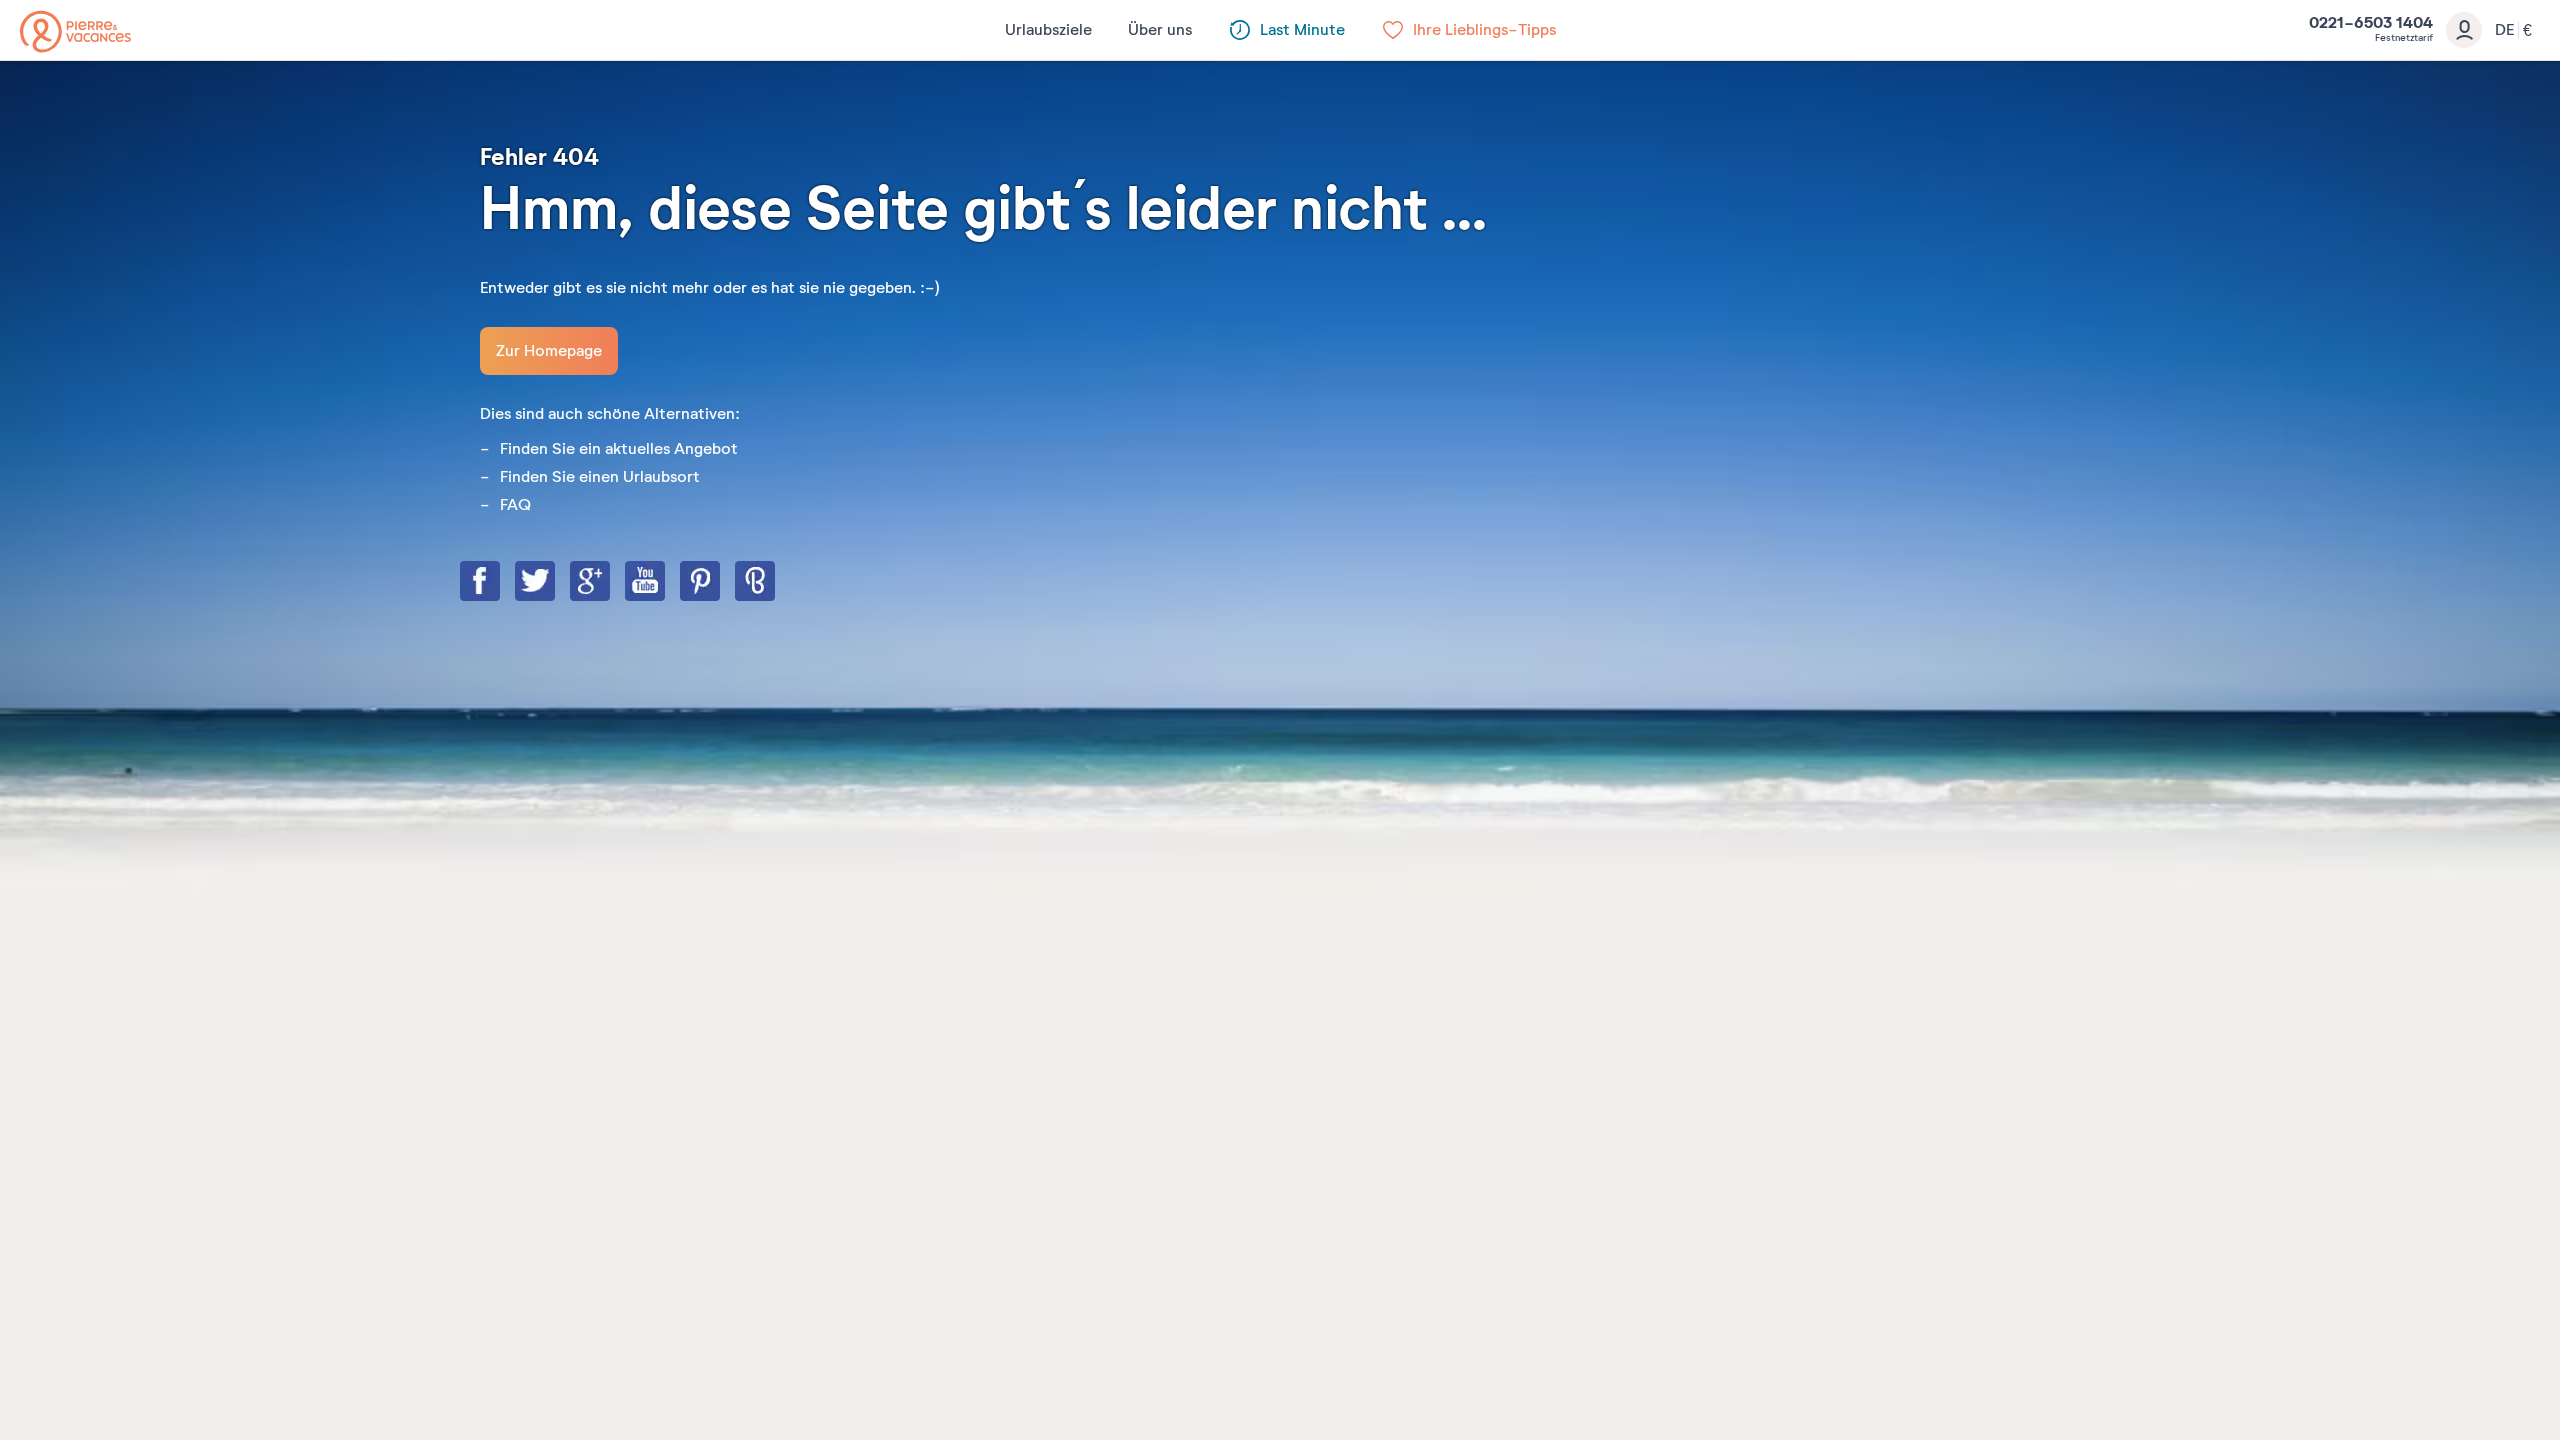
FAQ (515, 505)
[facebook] (500, 583)
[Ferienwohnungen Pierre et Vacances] (75, 31)
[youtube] (665, 583)
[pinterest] (720, 583)
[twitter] (555, 583)
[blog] (775, 583)
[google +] (610, 583)
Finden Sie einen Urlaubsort (600, 477)
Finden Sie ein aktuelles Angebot (619, 449)
